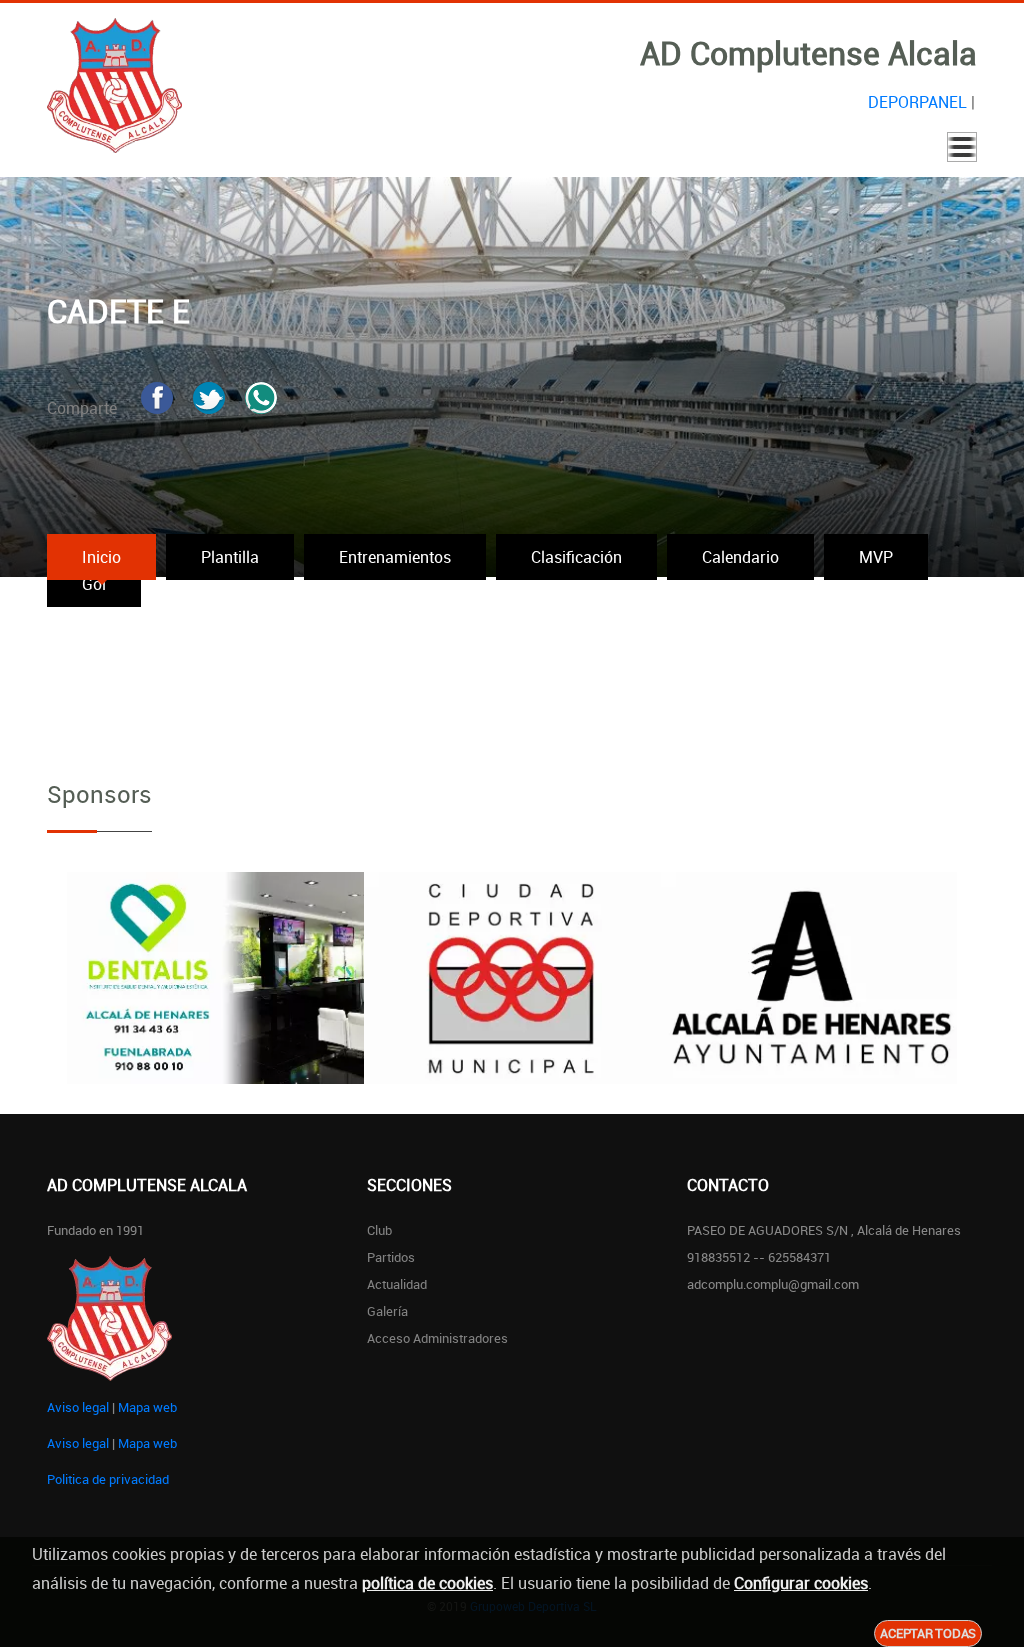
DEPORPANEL (917, 102)
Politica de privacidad (108, 1479)
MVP (876, 557)
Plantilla (230, 557)
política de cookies (427, 1583)
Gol (94, 584)
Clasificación (576, 557)
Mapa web (147, 1407)
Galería (387, 1311)
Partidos (391, 1257)
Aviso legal (78, 1407)
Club (379, 1230)
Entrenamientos (395, 557)
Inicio (101, 557)
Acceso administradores (437, 1338)
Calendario (740, 557)
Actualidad (397, 1284)
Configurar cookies (801, 1583)
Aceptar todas (928, 1633)
